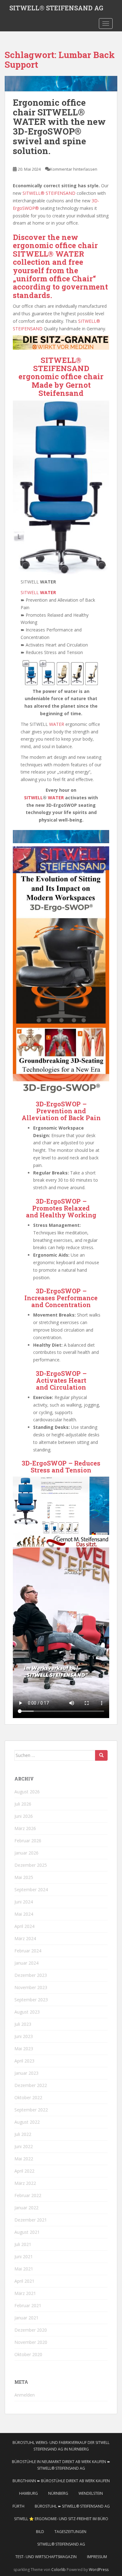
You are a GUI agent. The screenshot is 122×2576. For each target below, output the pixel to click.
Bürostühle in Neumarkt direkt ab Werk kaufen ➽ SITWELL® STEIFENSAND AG (61, 2465)
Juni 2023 (24, 2036)
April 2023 (24, 2061)
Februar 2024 (28, 1951)
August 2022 (27, 2122)
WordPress (99, 2570)
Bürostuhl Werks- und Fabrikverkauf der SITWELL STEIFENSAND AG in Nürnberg (61, 2446)
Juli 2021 (23, 2244)
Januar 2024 (26, 1963)
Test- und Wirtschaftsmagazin (46, 2557)
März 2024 (25, 1938)
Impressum (97, 2557)
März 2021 (25, 2293)
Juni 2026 (24, 1816)
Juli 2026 (23, 1804)
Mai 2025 (24, 1877)
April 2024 (24, 1926)
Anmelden (25, 2395)
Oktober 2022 (28, 2097)
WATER (57, 724)
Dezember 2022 (31, 2085)
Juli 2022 (23, 2134)
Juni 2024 (24, 1902)
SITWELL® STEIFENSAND (49, 193)
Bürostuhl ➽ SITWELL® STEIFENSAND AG (72, 2506)
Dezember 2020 (31, 2330)
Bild (40, 2532)
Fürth (18, 2506)
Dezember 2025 (31, 1865)
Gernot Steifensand (65, 389)
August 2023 (27, 2012)
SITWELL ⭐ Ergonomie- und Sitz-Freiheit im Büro (61, 2519)
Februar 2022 (28, 2195)
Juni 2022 (24, 2146)
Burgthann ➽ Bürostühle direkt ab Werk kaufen (61, 2481)
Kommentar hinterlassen (74, 169)
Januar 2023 (26, 2073)
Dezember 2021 (31, 2220)
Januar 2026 (26, 1853)
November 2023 (31, 1987)
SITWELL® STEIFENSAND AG (56, 8)
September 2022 (31, 2110)
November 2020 (31, 2342)
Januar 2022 (26, 2208)
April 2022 (24, 2171)
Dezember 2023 (31, 1975)
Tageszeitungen (70, 2532)
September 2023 (31, 2000)
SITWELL (38, 592)
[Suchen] (101, 1755)
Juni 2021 (24, 2257)
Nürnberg (58, 2493)
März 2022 (25, 2183)
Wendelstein (91, 2493)
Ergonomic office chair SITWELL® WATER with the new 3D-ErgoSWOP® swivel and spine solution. (59, 127)
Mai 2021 (24, 2269)
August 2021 (27, 2232)
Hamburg (28, 2493)
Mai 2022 (24, 2159)
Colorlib (58, 2570)
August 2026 (27, 1792)
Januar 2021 (26, 2318)
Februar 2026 (28, 1841)
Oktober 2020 (28, 2354)
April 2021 (24, 2281)
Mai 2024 (24, 1914)
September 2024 (31, 1889)
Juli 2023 (23, 2024)
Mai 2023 (24, 2049)
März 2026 (25, 1828)
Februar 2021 (28, 2305)
